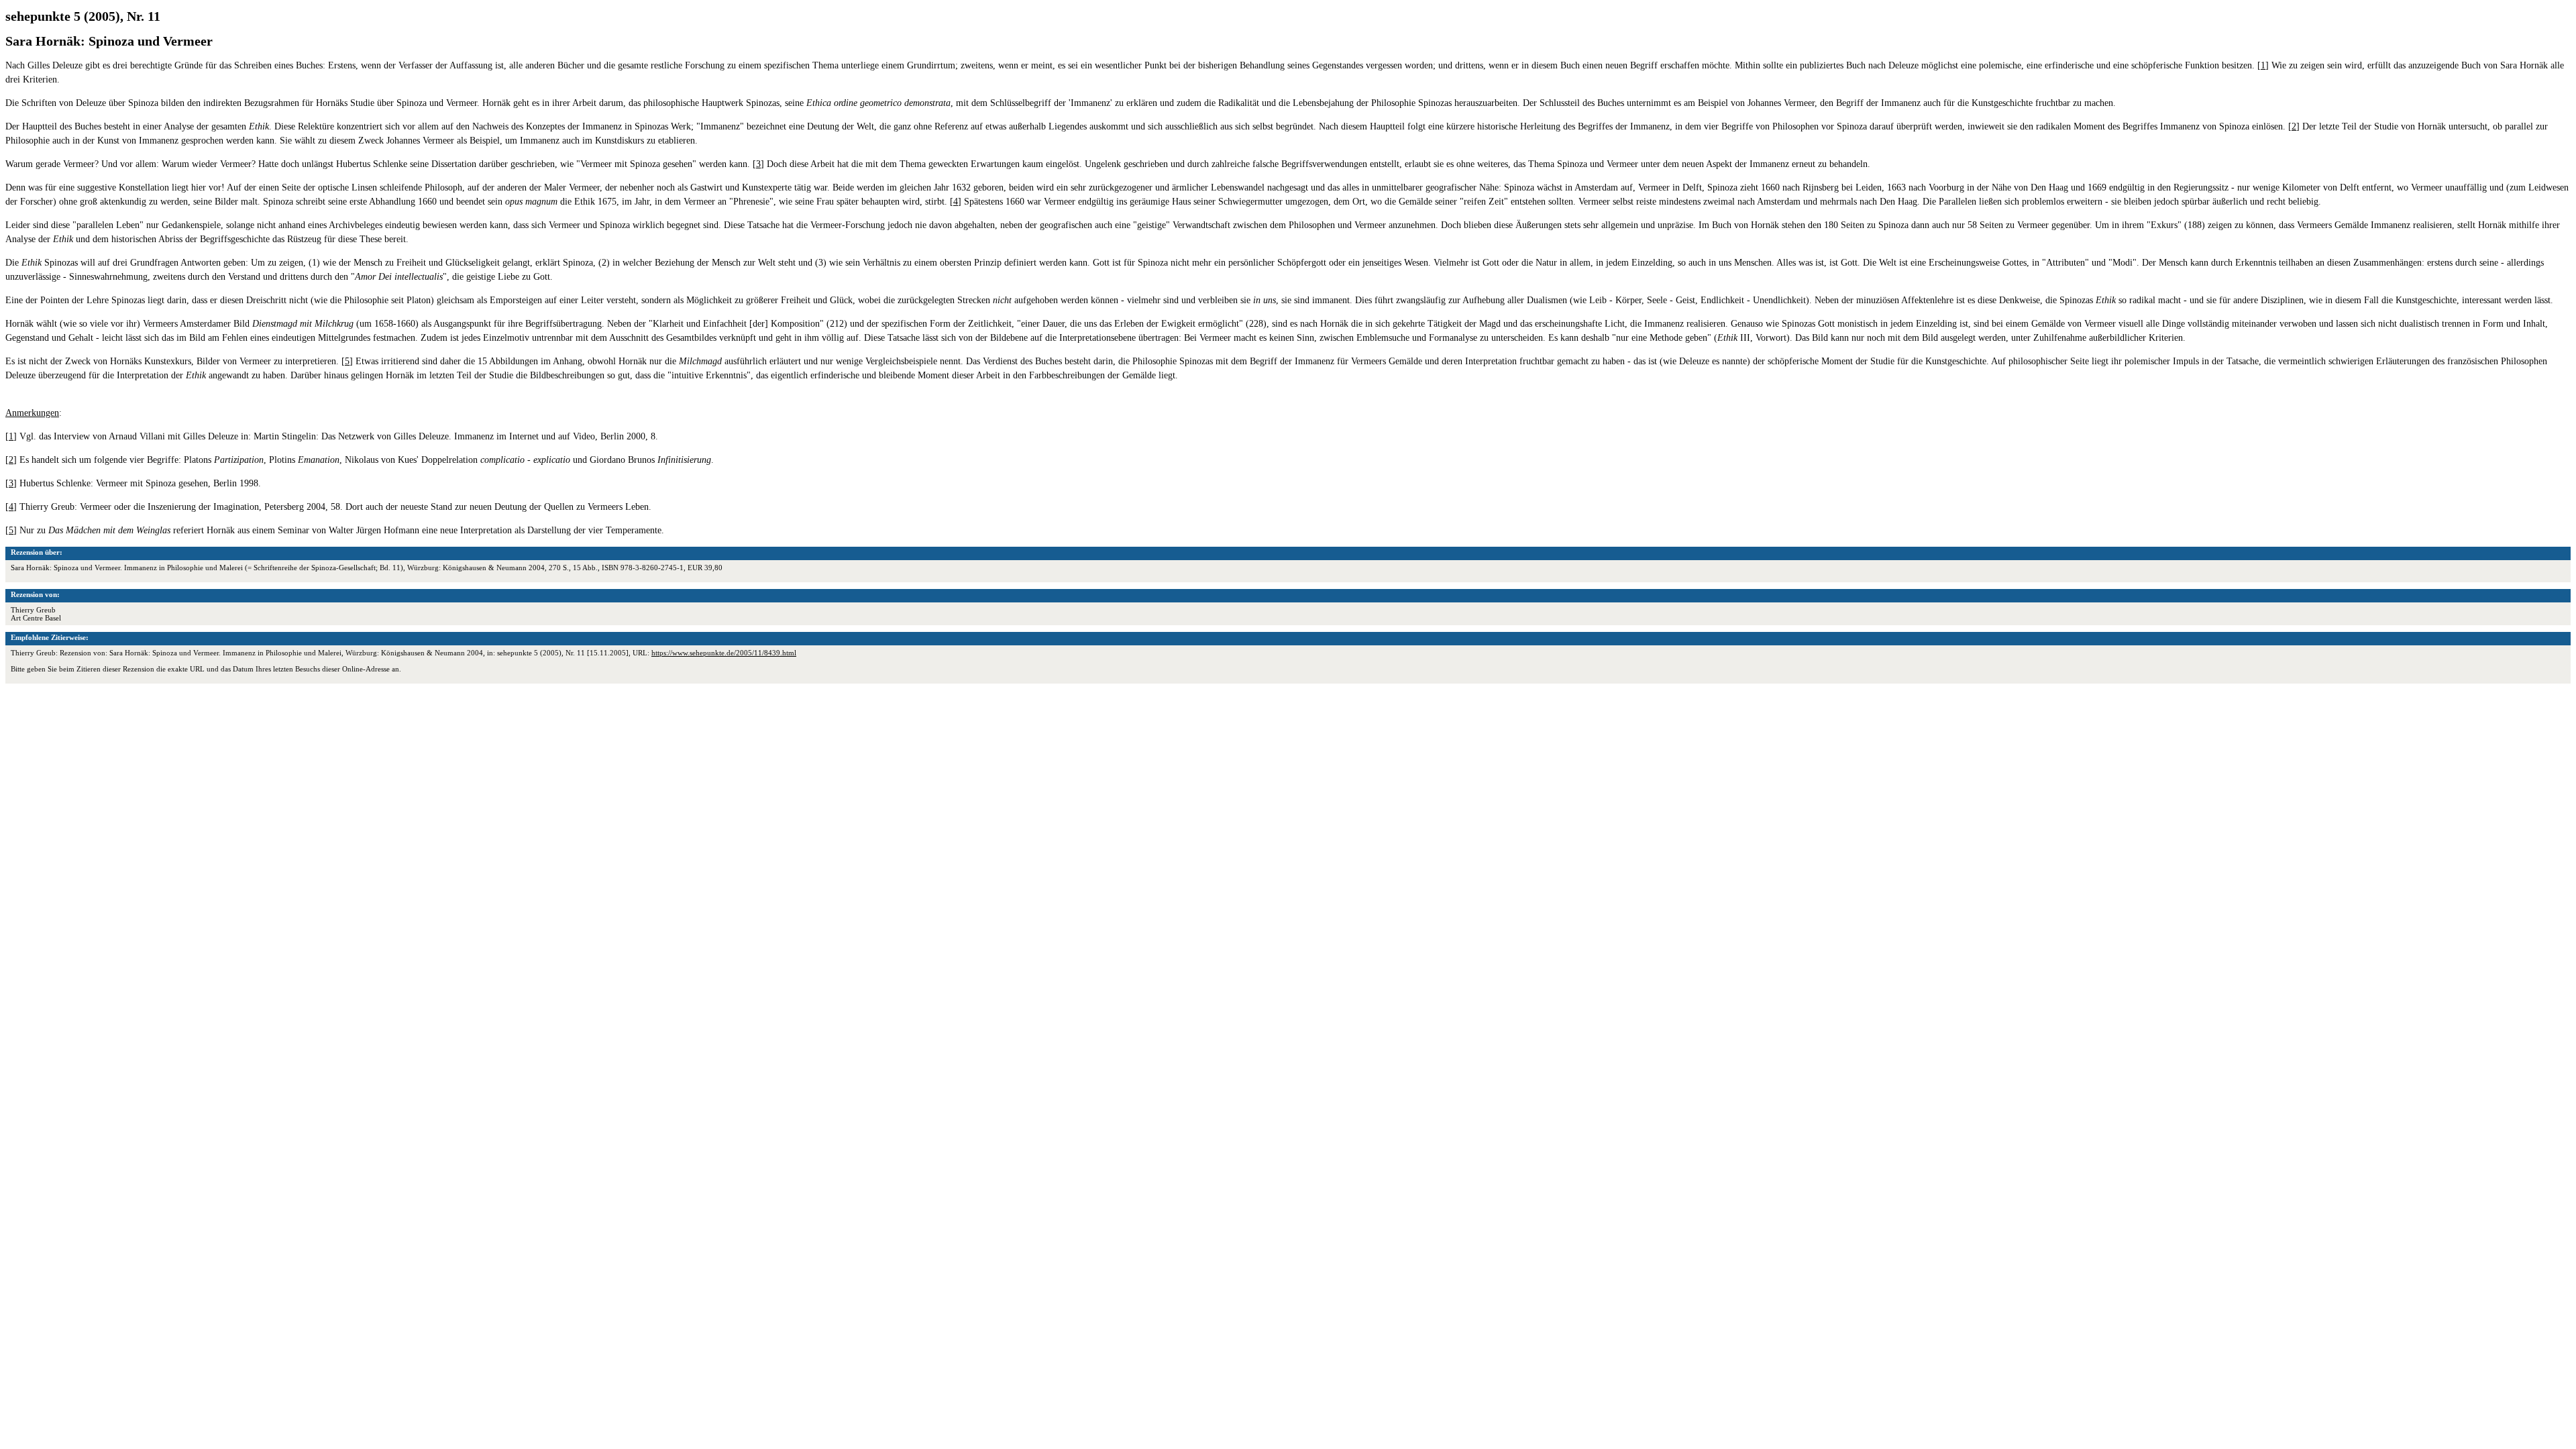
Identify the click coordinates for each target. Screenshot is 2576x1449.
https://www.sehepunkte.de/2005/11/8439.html (724, 653)
